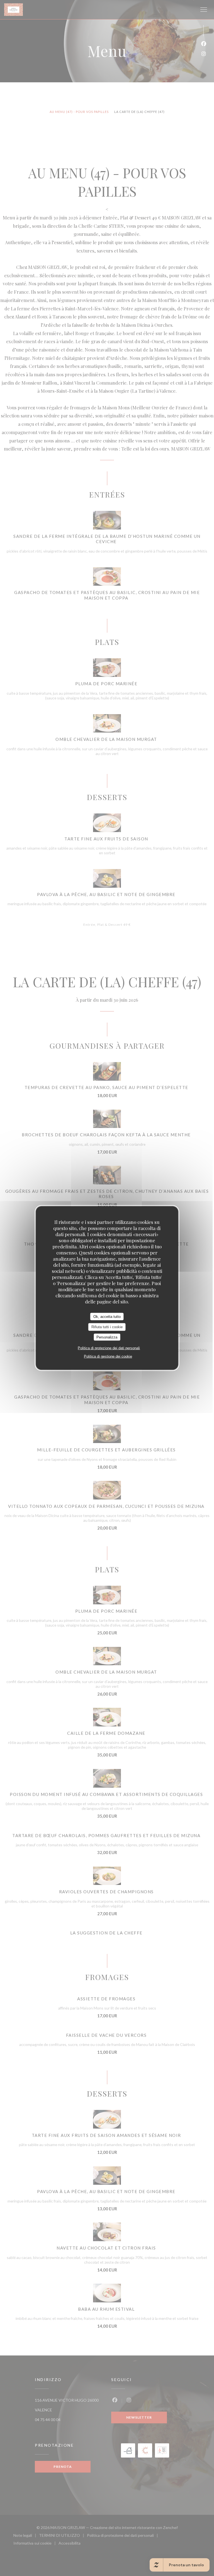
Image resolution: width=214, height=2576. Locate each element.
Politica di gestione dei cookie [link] (108, 1356)
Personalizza (107, 1337)
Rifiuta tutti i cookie (107, 1327)
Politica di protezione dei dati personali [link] (109, 1348)
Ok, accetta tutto (107, 1316)
